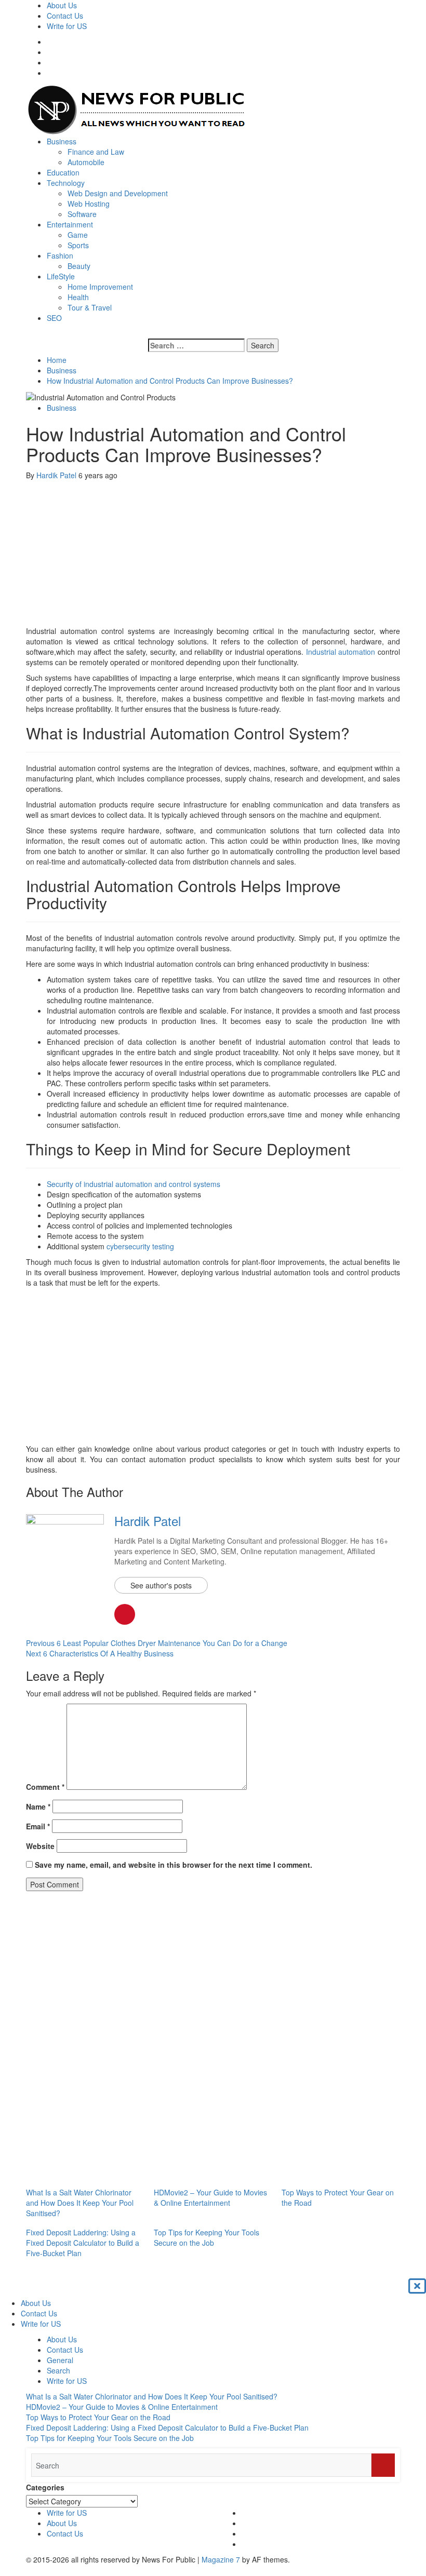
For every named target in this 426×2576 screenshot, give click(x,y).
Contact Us (65, 16)
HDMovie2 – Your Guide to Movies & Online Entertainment (210, 2197)
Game (78, 235)
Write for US (67, 26)
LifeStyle (61, 276)
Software (82, 214)
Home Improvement (100, 287)
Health (78, 297)
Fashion (60, 255)
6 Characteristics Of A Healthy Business (100, 1653)
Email (38, 1826)
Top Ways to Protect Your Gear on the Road (98, 2417)
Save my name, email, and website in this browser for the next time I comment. (174, 1865)
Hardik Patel (57, 475)
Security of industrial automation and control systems (134, 1184)
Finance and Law (96, 152)
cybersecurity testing (140, 1246)
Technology (66, 183)
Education (63, 172)
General (60, 2360)
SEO (54, 318)
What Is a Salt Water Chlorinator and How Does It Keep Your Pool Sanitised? (80, 2203)
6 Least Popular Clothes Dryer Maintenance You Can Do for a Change (157, 1643)
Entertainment (70, 224)
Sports (78, 245)
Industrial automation (341, 652)
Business (62, 141)
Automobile (86, 162)
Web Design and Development (118, 193)
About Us (62, 5)
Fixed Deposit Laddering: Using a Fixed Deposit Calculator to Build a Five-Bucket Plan (83, 2243)
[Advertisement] (213, 553)
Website (40, 1846)
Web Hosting (89, 204)
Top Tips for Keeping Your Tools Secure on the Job (207, 2237)
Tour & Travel (90, 307)
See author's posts (161, 1585)
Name (38, 1806)
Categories (45, 2487)
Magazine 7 (221, 2559)
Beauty (79, 266)
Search (58, 2370)
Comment (45, 1787)
